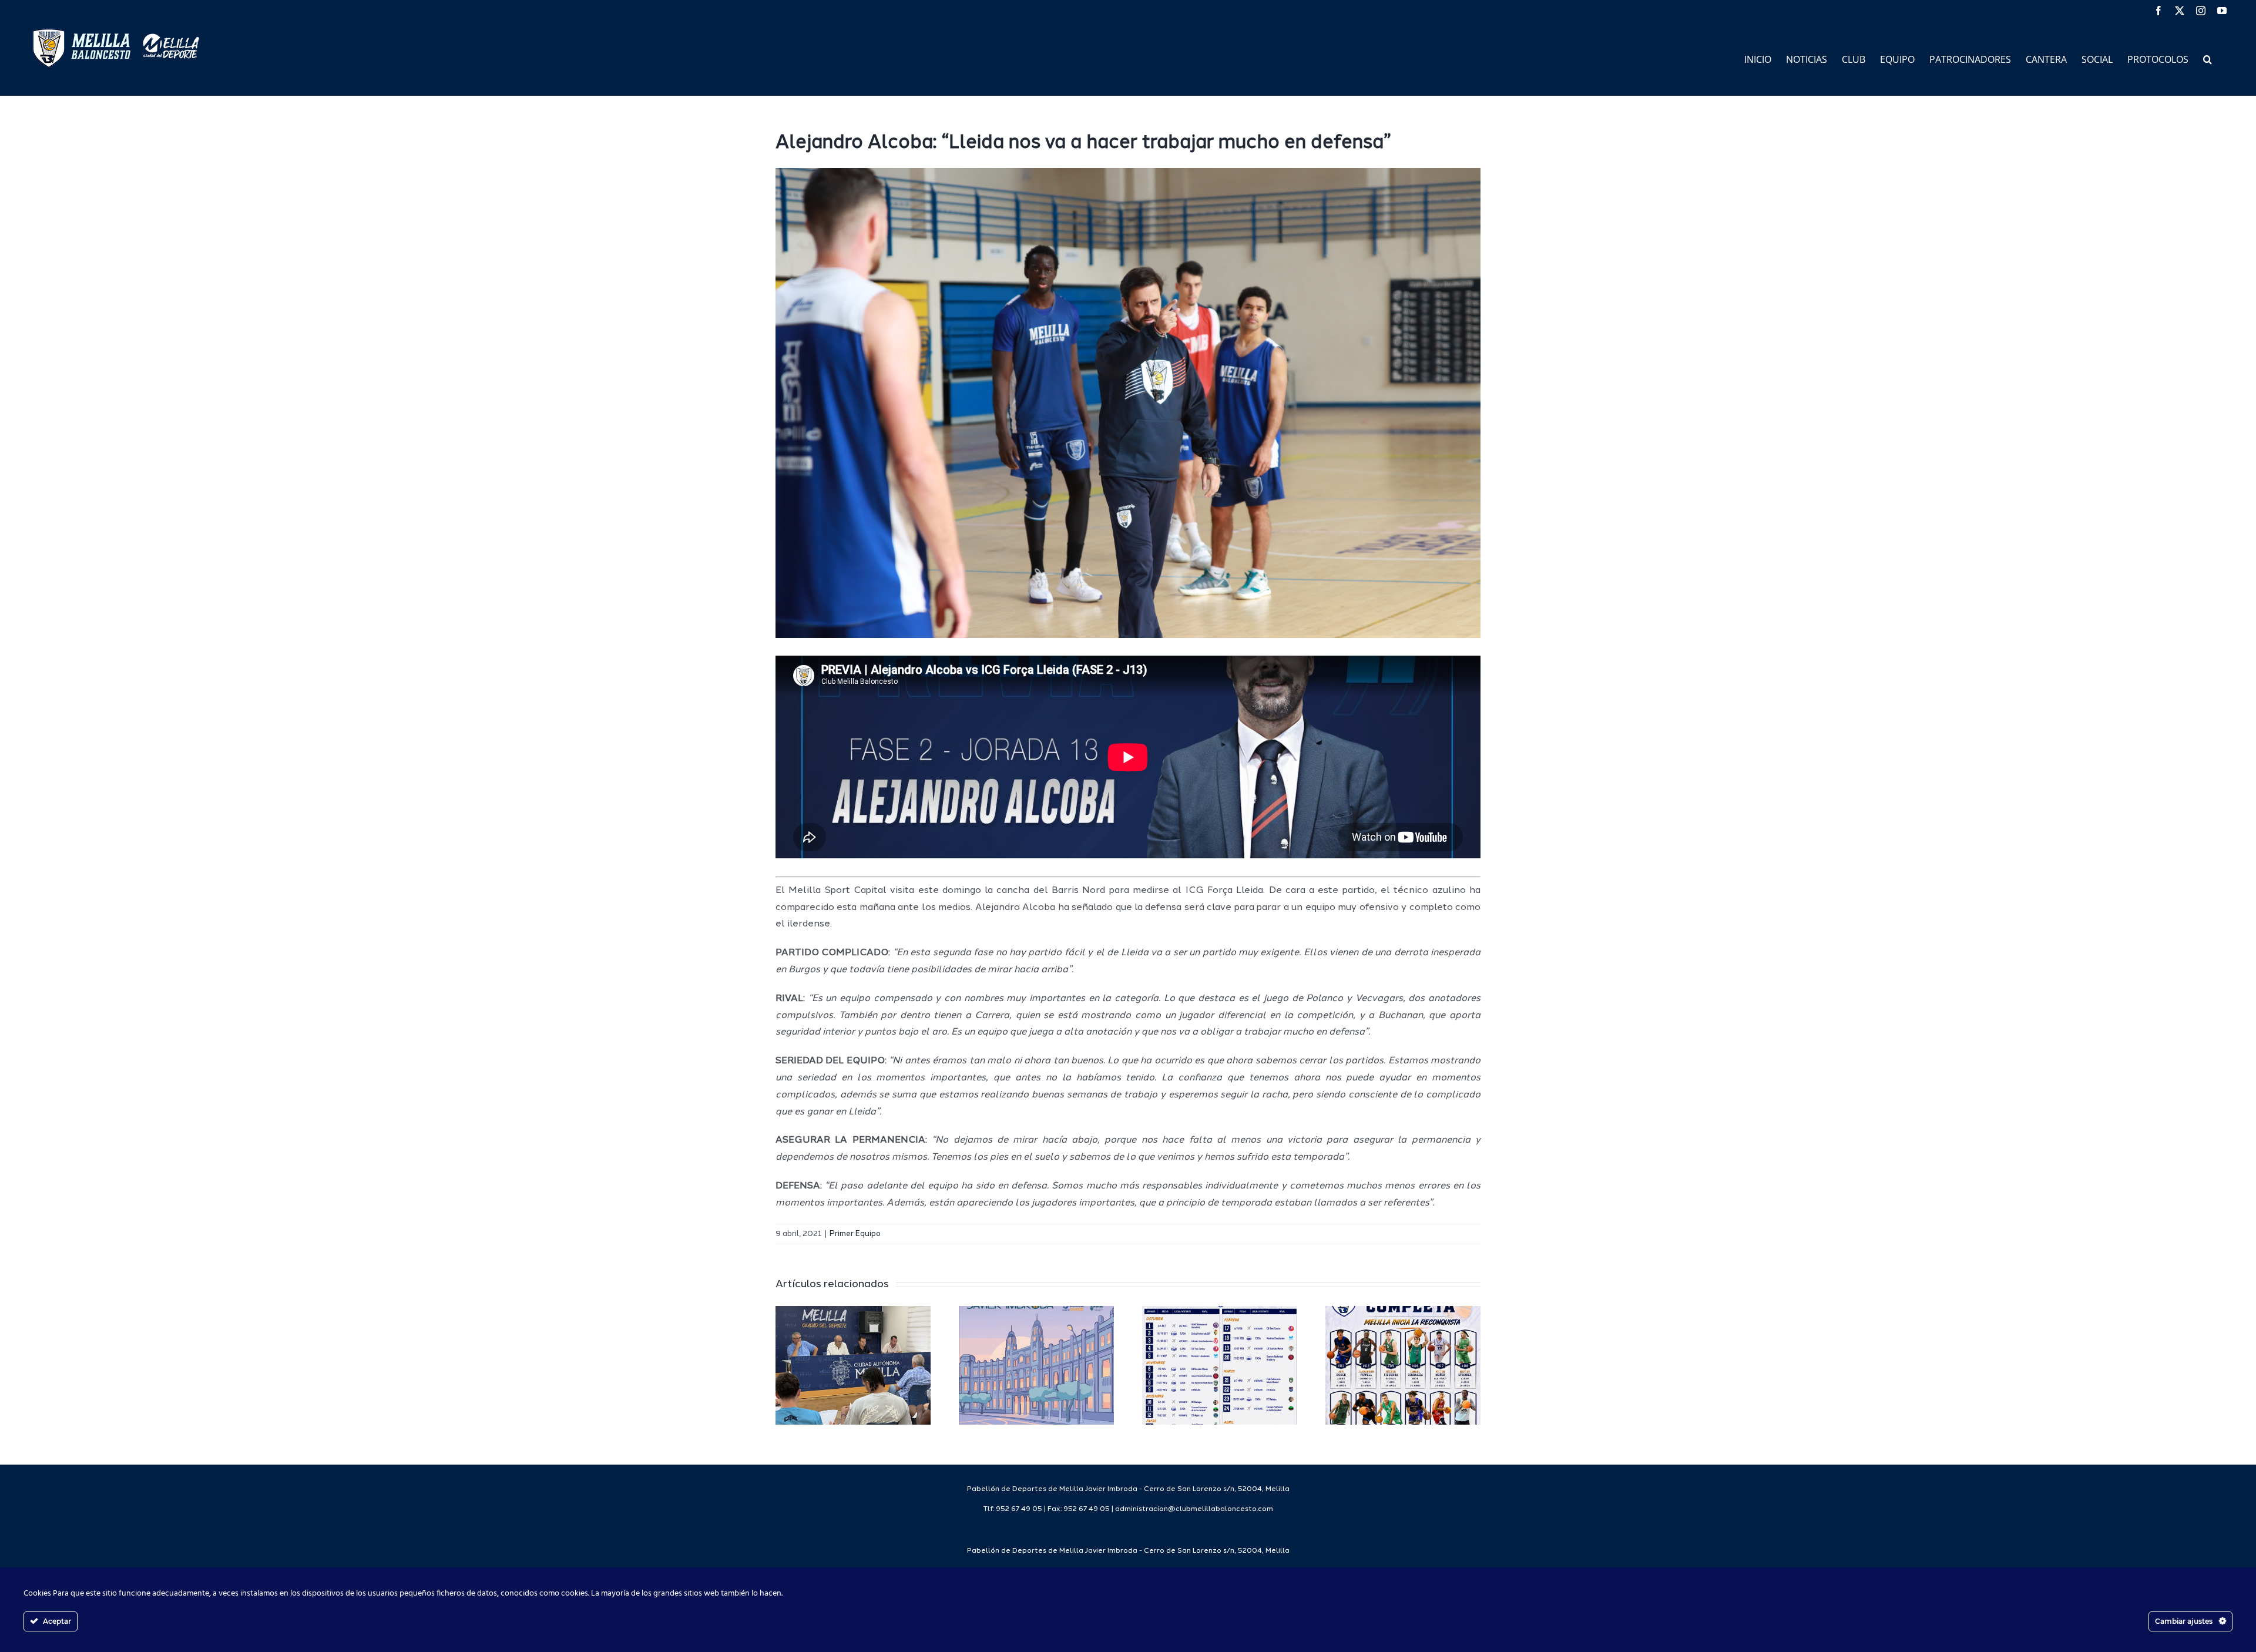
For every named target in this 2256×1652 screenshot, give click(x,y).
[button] (2208, 58)
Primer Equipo (855, 1234)
